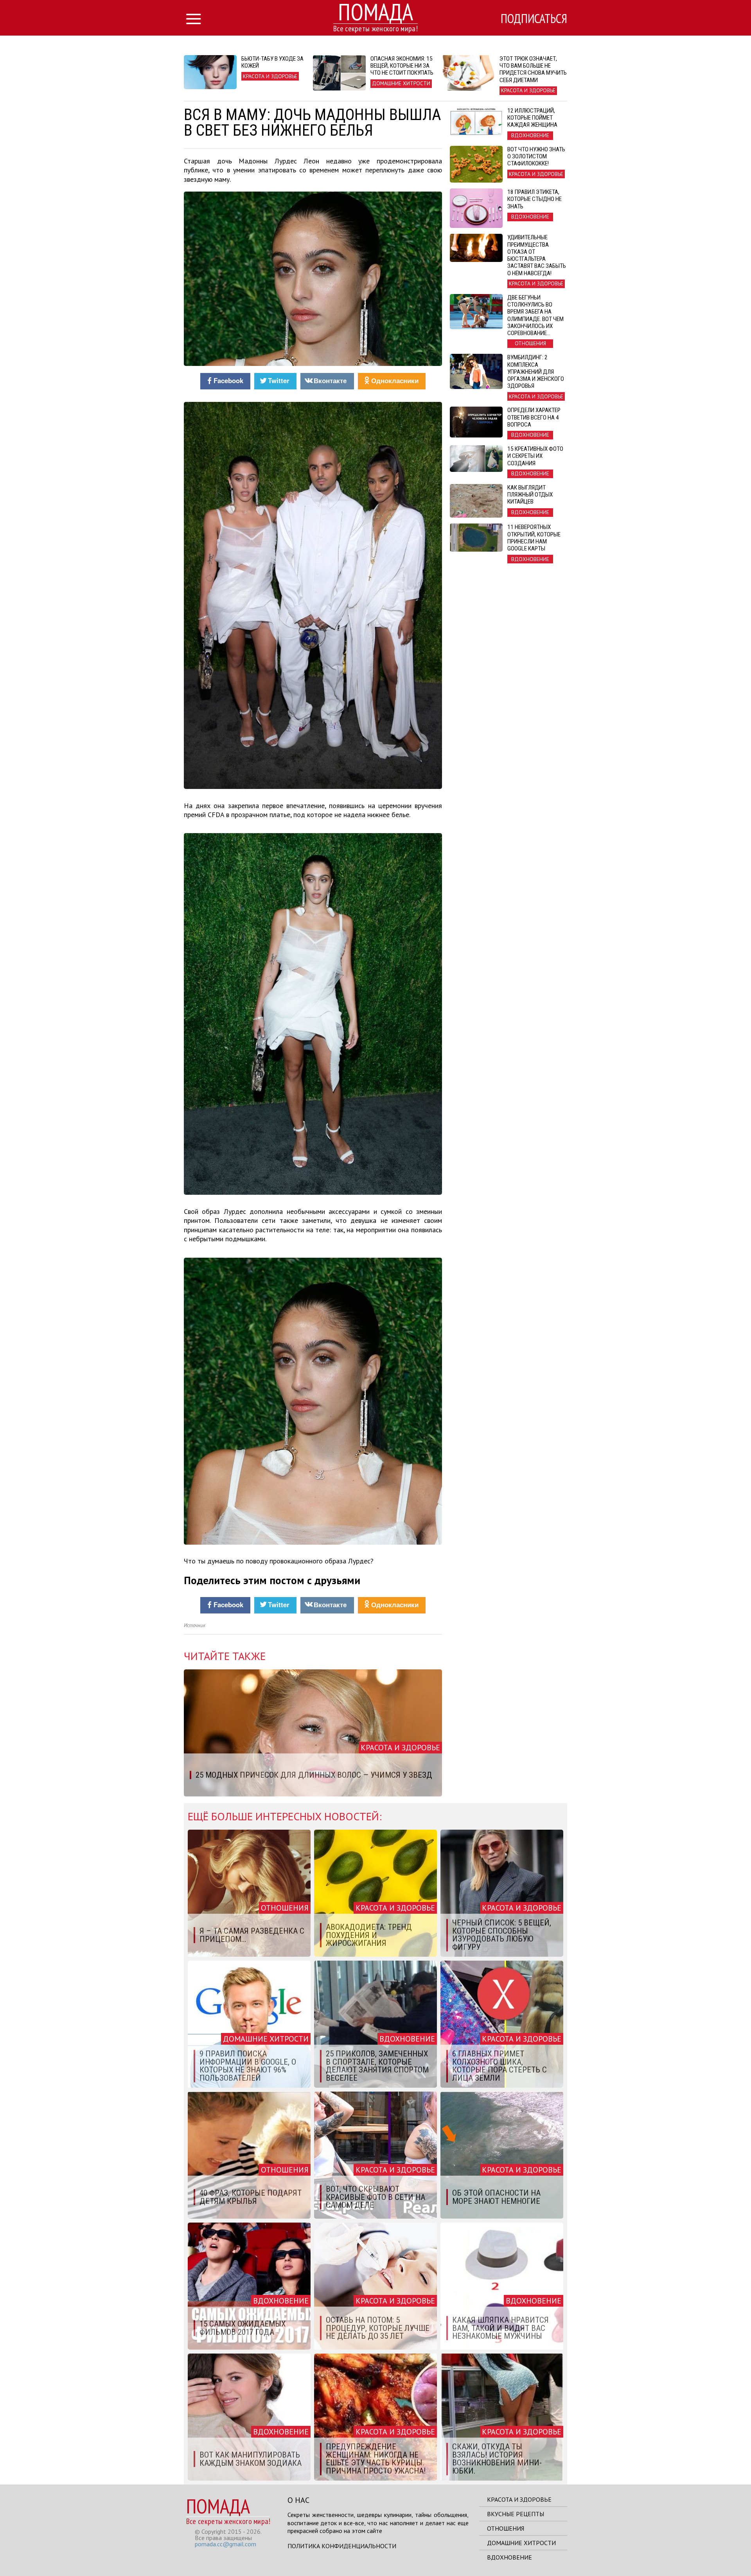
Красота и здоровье (519, 2499)
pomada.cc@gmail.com (225, 2544)
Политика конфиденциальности (342, 2546)
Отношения (506, 2528)
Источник (195, 1625)
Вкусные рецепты (516, 2514)
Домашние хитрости (521, 2543)
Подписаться (534, 18)
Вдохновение (509, 2557)
